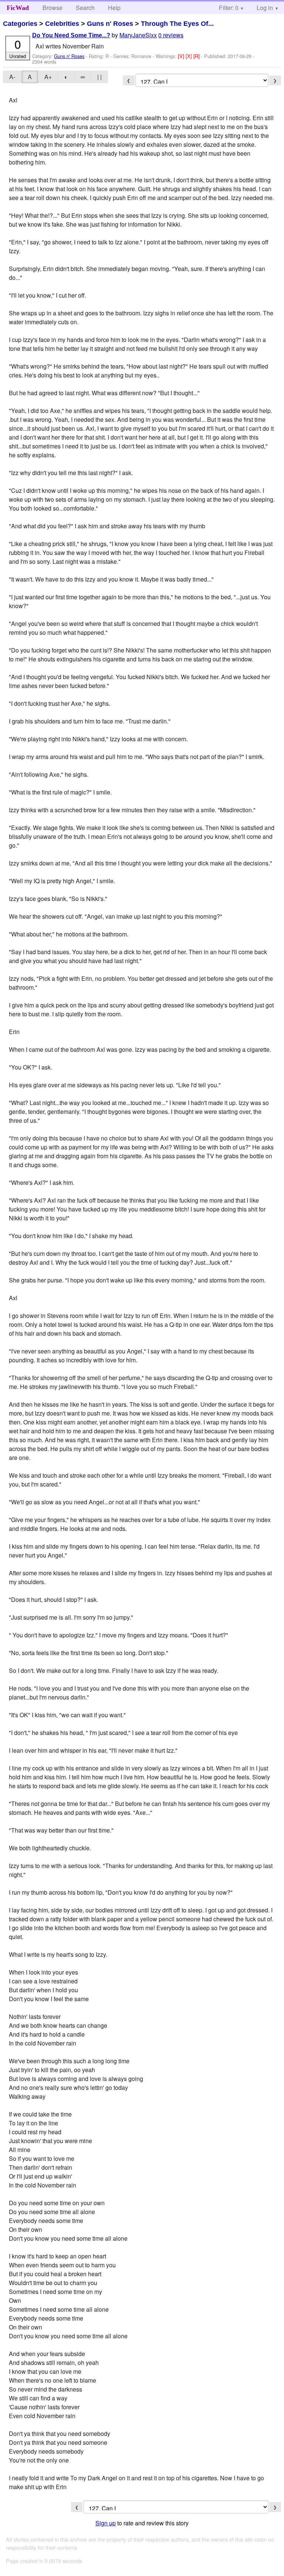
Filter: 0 (229, 8)
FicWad (18, 8)
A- (12, 77)
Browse (53, 8)
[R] (197, 56)
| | (99, 77)
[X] (190, 56)
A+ (48, 77)
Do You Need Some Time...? (71, 35)
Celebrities (62, 24)
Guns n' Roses (110, 24)
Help (114, 8)
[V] (182, 56)
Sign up (106, 2523)
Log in (265, 8)
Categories (20, 24)
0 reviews (171, 35)
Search (85, 8)
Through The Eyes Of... (177, 24)
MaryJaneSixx (138, 35)
